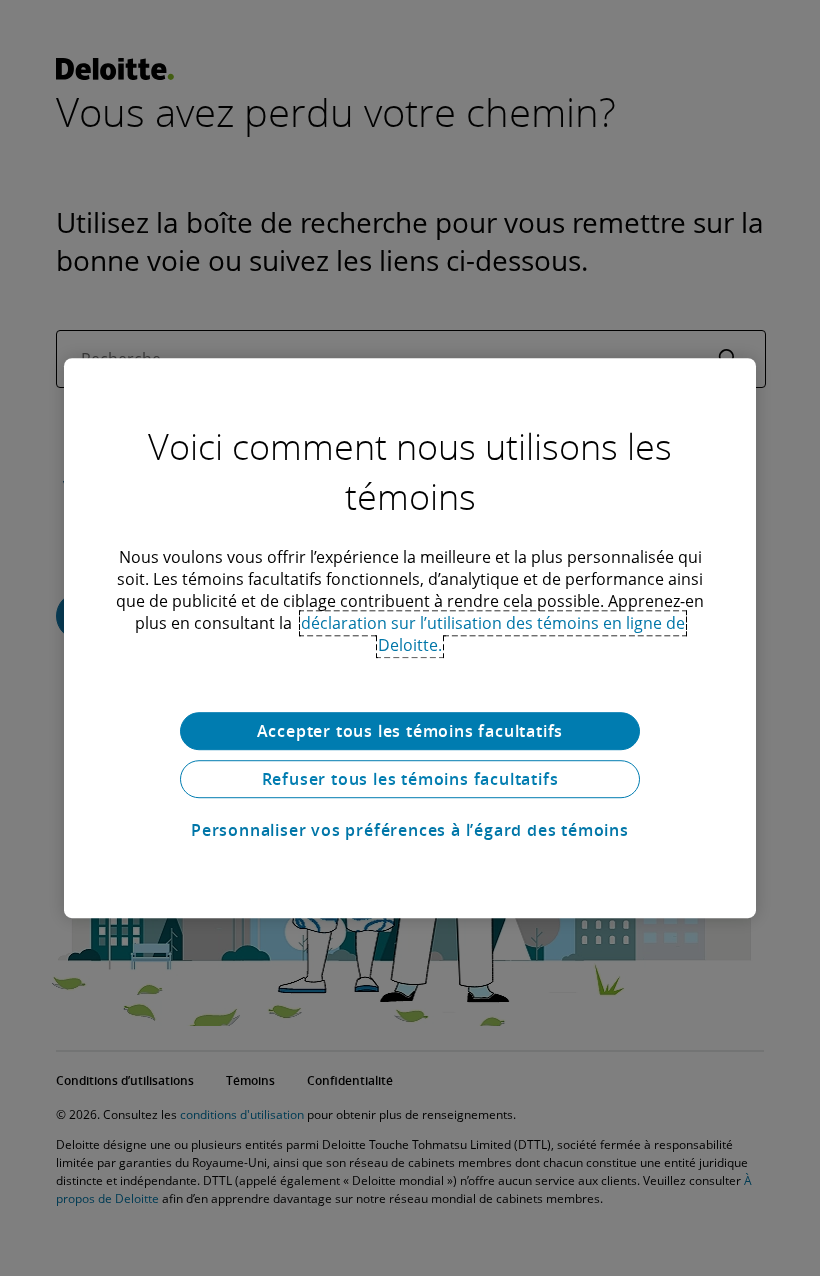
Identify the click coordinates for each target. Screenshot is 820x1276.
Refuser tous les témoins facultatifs (410, 779)
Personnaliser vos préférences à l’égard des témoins (410, 830)
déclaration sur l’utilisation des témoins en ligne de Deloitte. (493, 634)
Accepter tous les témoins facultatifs (410, 731)
